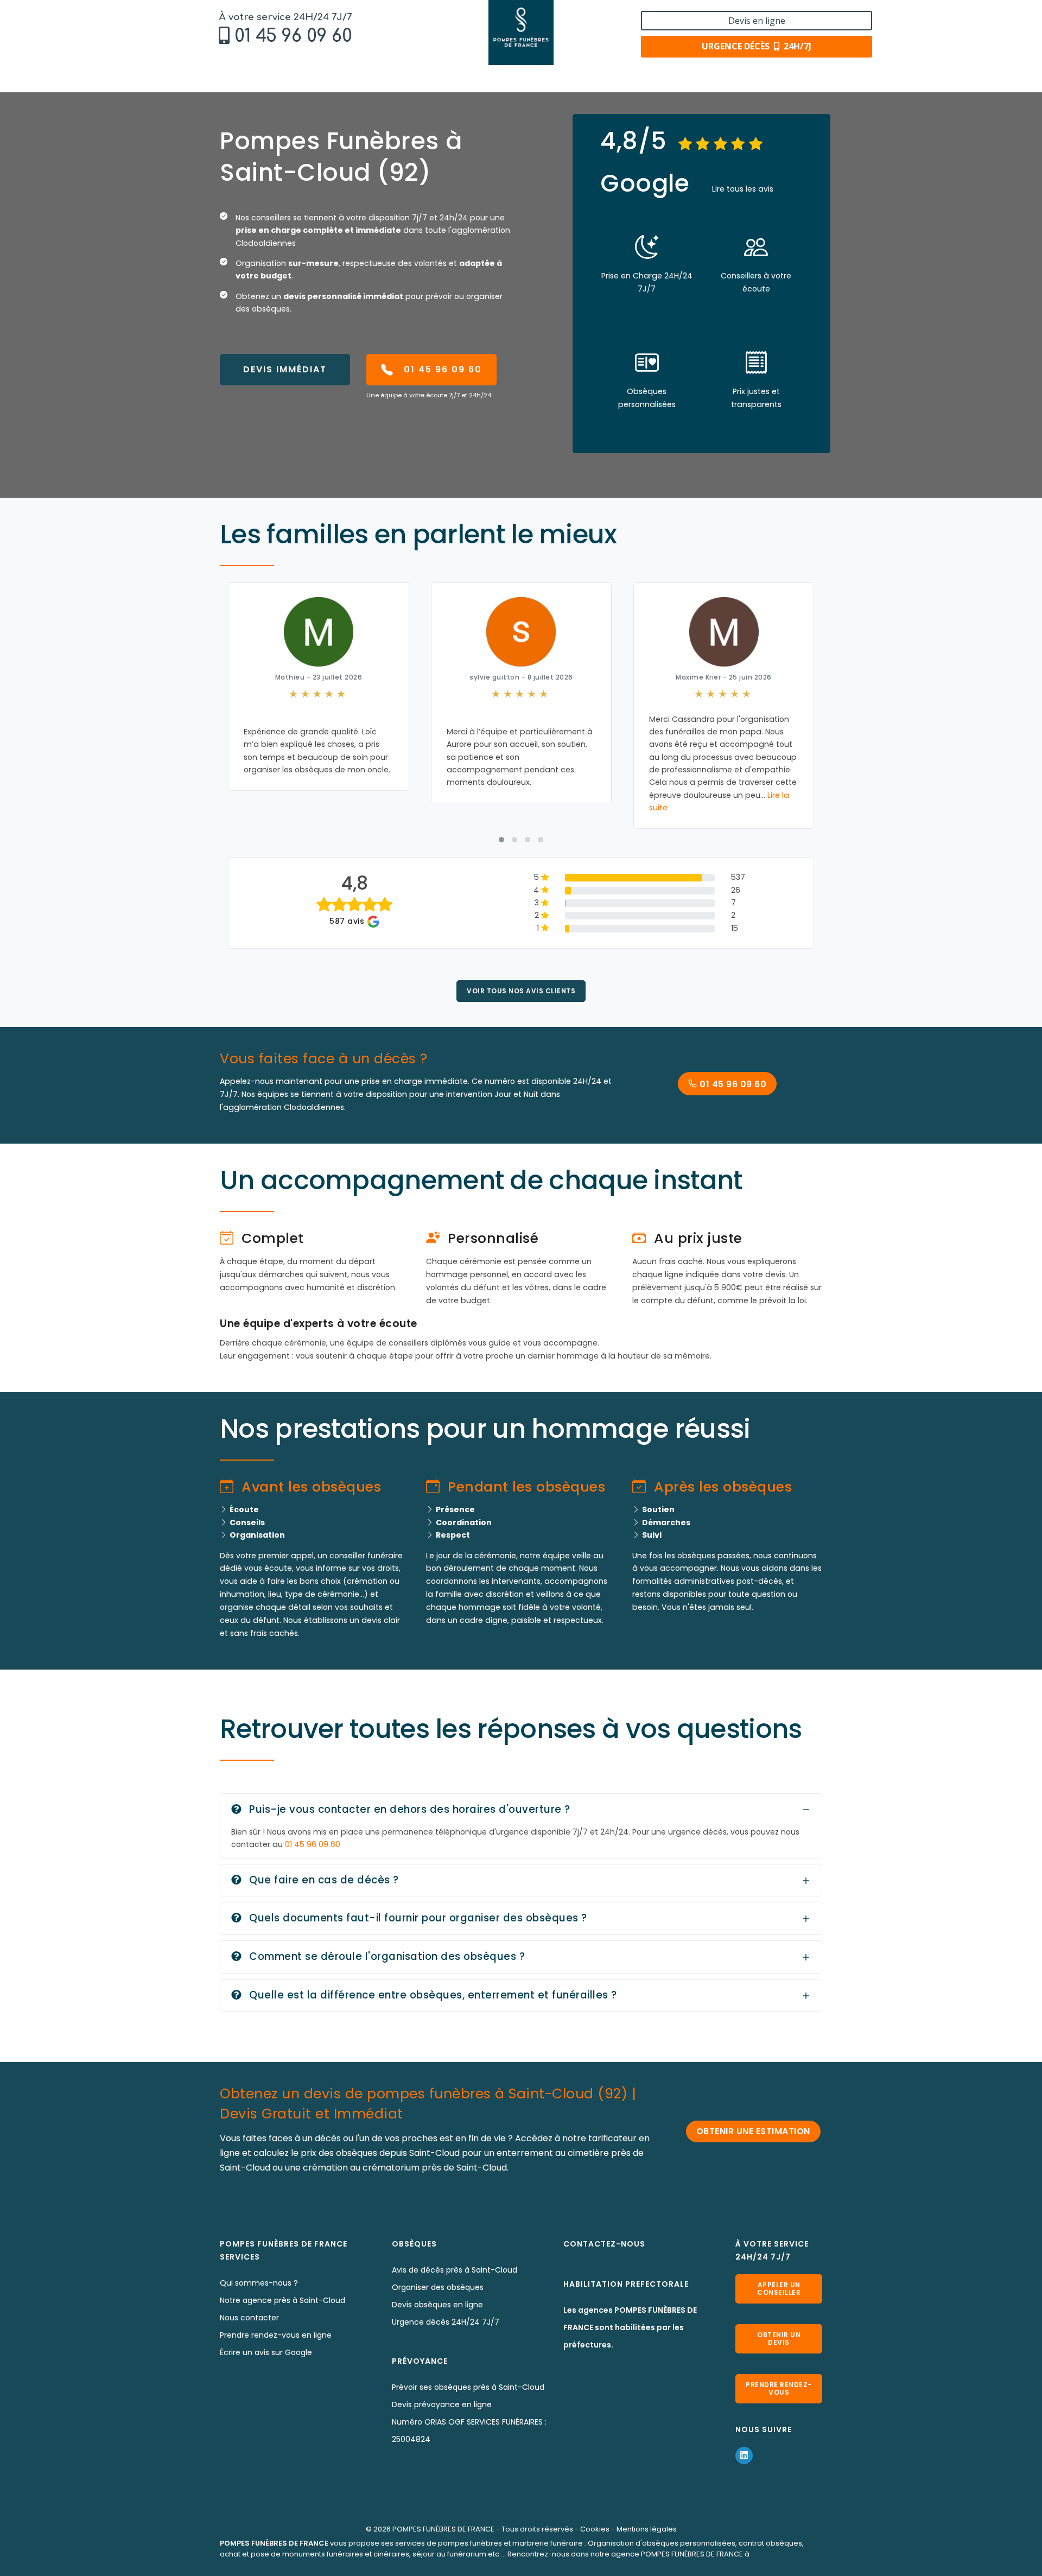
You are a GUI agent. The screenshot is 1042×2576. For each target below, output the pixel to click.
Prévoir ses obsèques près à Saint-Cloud (468, 2387)
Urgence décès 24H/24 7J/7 (446, 2322)
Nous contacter (249, 2318)
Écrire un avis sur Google (266, 2352)
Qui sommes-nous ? (259, 2283)
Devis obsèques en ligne (437, 2305)
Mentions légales (647, 2529)
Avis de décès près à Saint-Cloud (455, 2270)
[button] (501, 840)
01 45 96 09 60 (293, 36)
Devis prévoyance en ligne (442, 2404)
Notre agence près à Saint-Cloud (282, 2300)
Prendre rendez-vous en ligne (276, 2335)
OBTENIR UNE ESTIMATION (753, 2131)
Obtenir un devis (779, 2339)
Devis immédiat (285, 369)
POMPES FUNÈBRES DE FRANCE (443, 2529)
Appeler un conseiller (779, 2289)
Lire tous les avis (743, 189)
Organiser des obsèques (438, 2287)
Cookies (595, 2529)
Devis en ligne (757, 21)
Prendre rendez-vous (779, 2388)
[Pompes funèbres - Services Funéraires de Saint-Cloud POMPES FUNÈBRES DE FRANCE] (521, 33)
